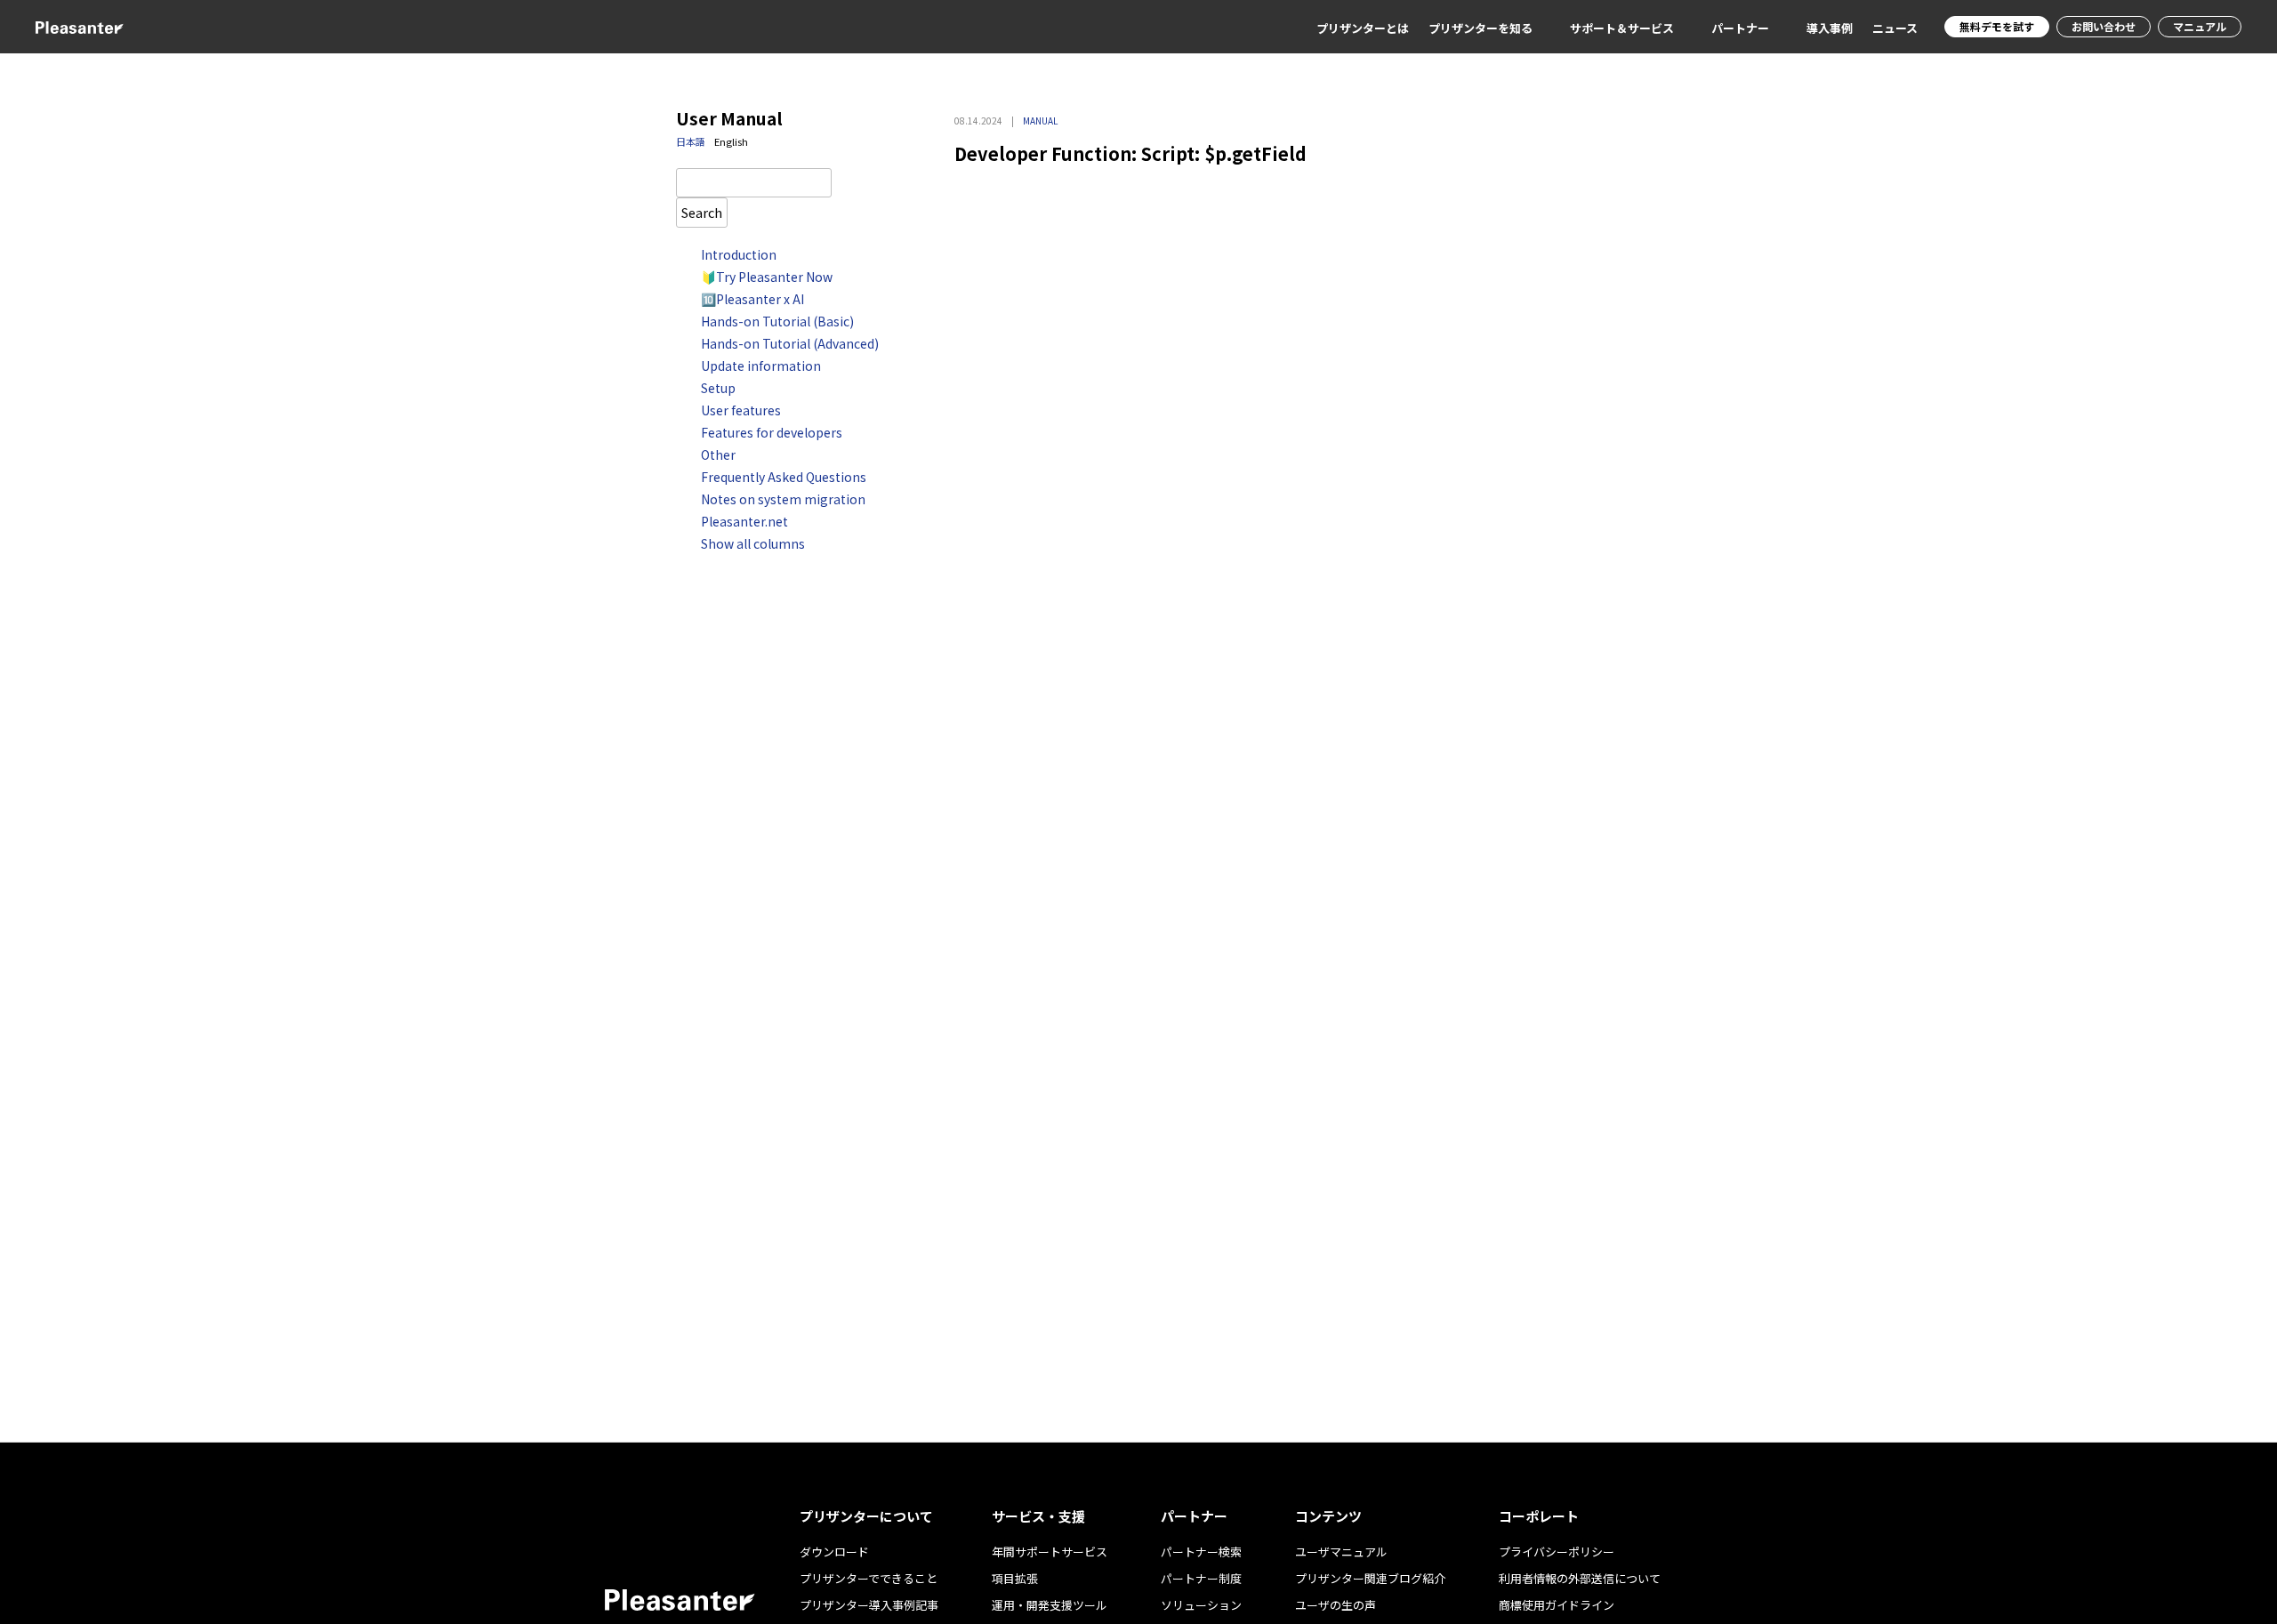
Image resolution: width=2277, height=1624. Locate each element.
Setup (718, 388)
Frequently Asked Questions (784, 477)
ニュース (1895, 28)
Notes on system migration (783, 499)
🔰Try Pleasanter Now (767, 277)
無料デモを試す (1997, 26)
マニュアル (2200, 26)
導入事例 (1830, 28)
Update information (761, 366)
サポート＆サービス (1622, 28)
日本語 (691, 141)
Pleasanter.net (744, 521)
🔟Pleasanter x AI (752, 299)
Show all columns (753, 543)
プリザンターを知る (1480, 28)
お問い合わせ (2104, 26)
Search (702, 212)
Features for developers (772, 432)
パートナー (1740, 28)
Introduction (739, 254)
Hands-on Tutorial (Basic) (777, 321)
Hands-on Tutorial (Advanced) (790, 343)
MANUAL (1040, 121)
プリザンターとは (1363, 28)
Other (718, 454)
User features (741, 410)
